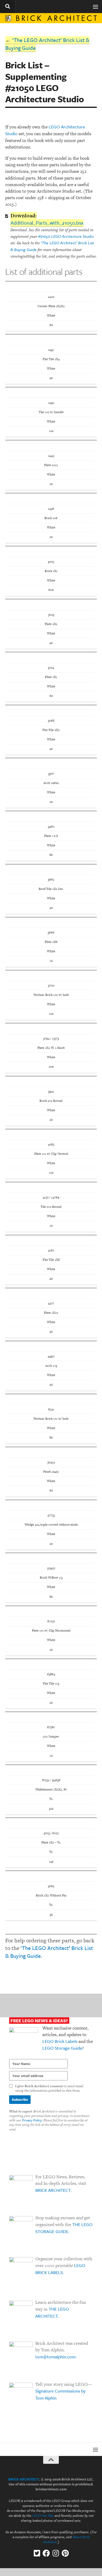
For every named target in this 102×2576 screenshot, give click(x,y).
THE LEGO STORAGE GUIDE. (64, 2228)
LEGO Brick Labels (60, 2041)
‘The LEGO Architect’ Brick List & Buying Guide (47, 44)
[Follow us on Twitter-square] (37, 2553)
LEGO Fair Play (43, 2515)
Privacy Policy (32, 2120)
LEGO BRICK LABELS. (60, 2269)
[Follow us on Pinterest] (65, 2553)
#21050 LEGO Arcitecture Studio (66, 236)
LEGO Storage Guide (62, 2048)
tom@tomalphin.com (55, 2357)
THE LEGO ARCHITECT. (52, 2312)
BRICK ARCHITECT (53, 2190)
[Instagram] (56, 2553)
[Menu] (95, 7)
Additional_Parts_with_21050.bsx (47, 223)
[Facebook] (46, 2553)
